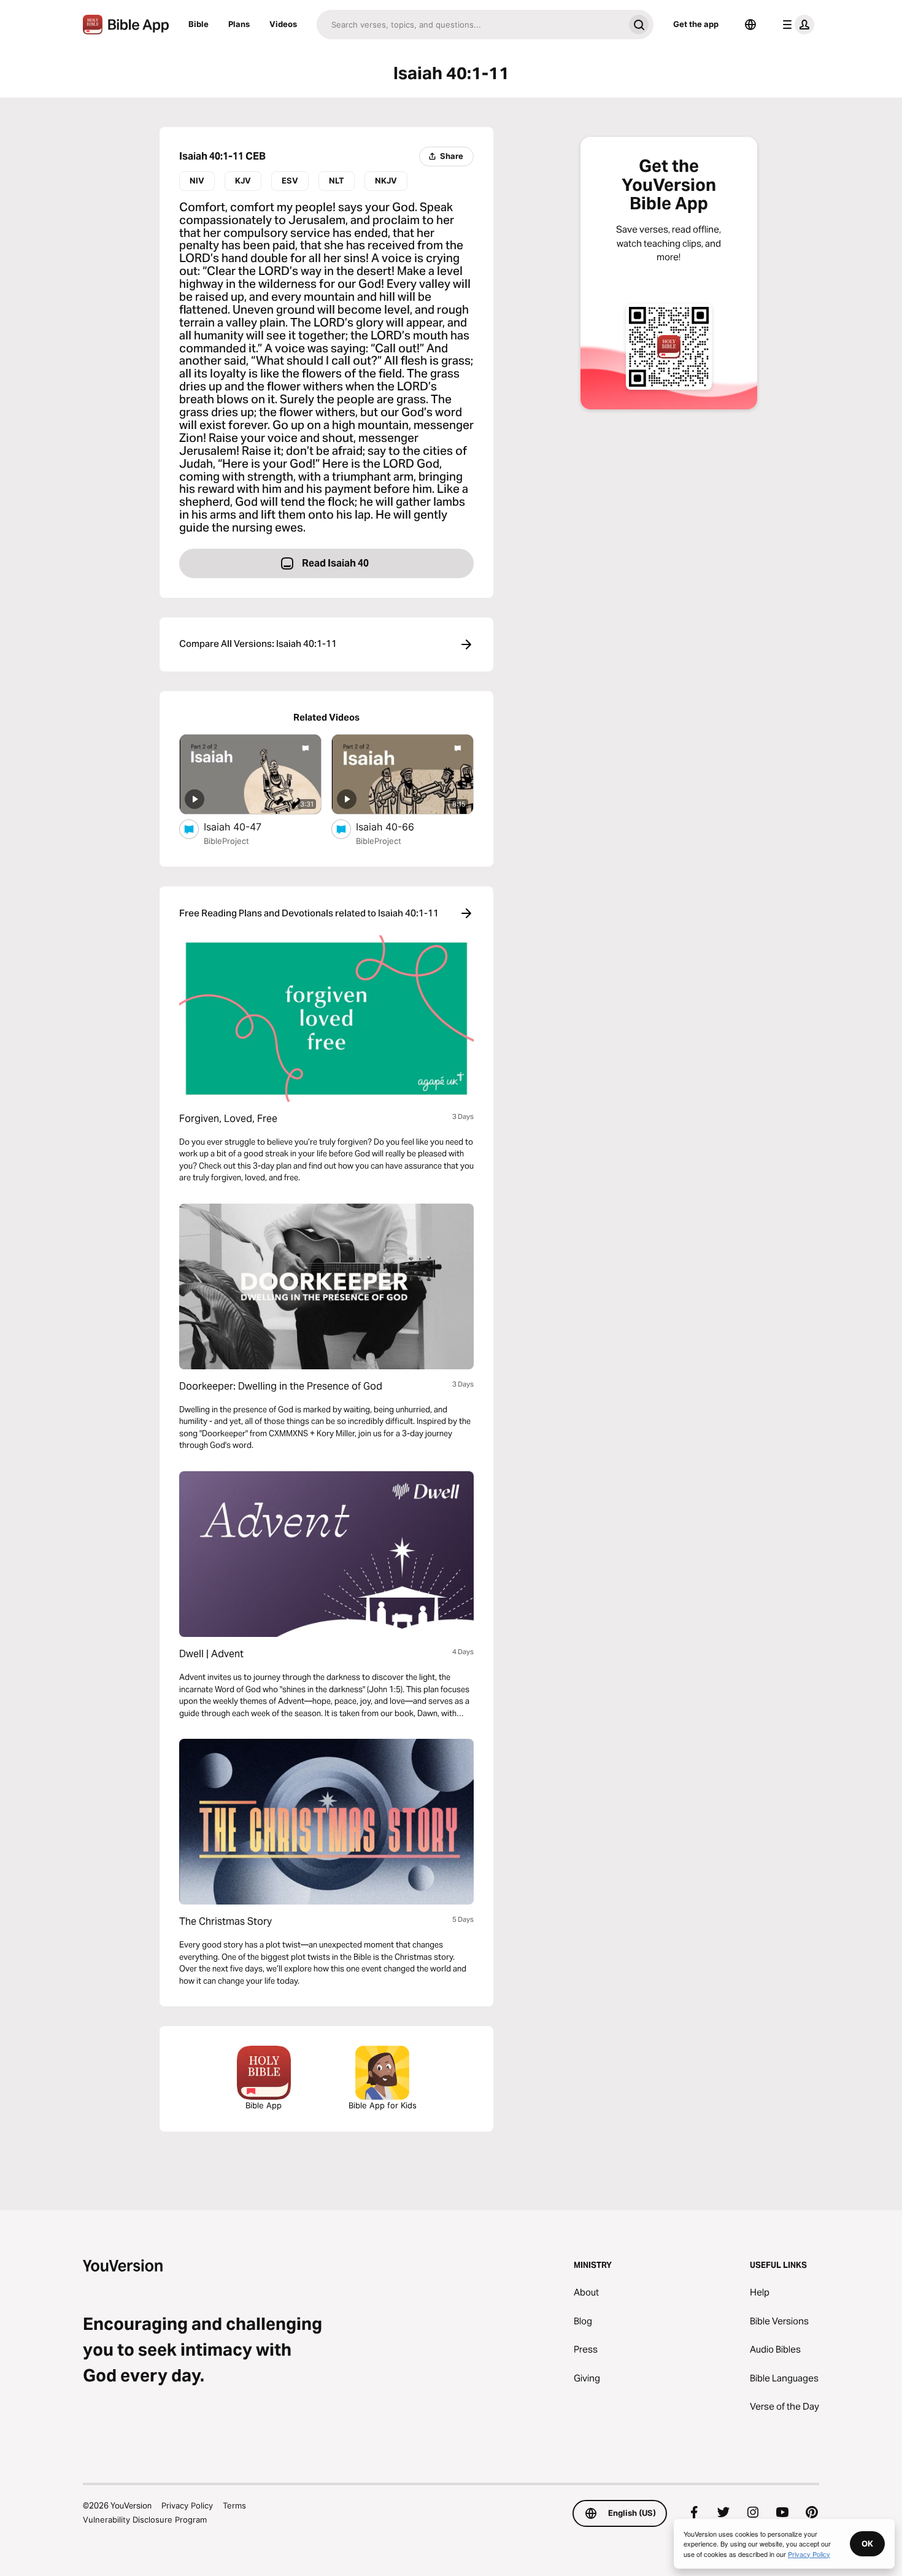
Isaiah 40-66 (397, 826)
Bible (199, 24)
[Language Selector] (750, 25)
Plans (239, 24)
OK (867, 2543)
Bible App (264, 2105)
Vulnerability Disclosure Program (145, 2520)
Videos (283, 24)
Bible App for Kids (383, 2105)
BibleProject (226, 841)
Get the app (696, 24)
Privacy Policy (187, 2505)
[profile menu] (796, 25)
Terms (234, 2505)
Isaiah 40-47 (245, 826)
